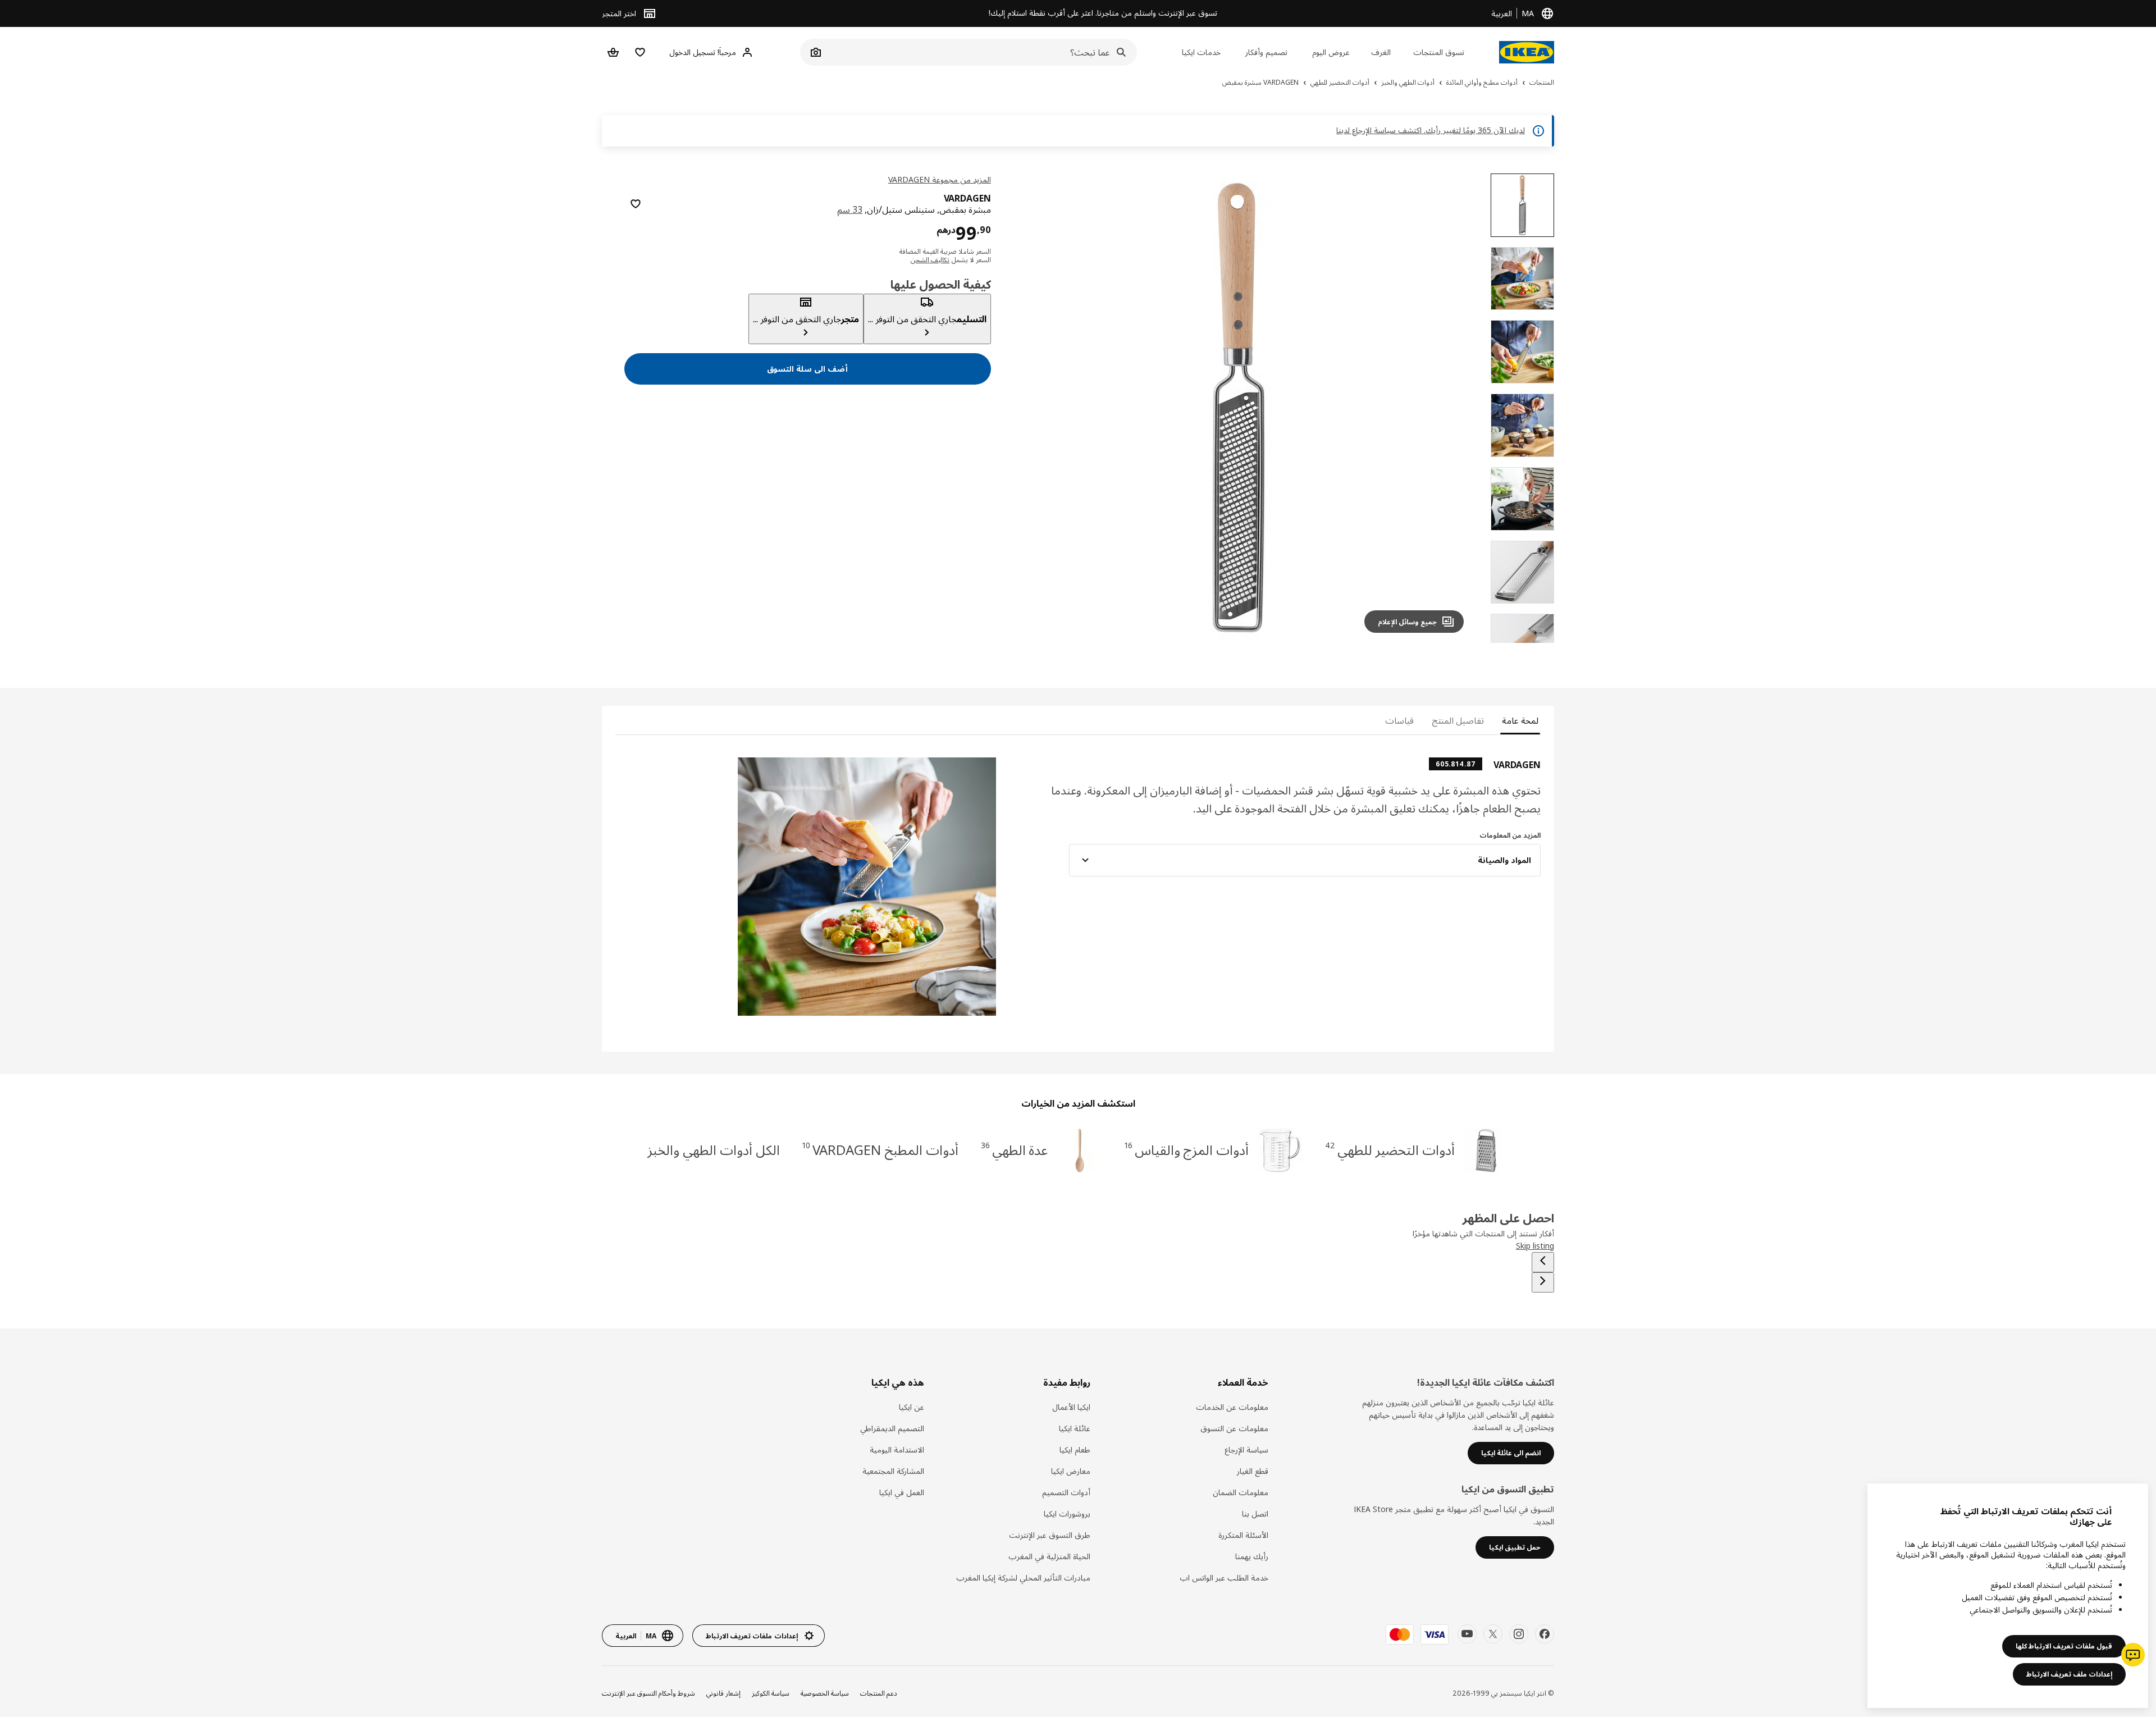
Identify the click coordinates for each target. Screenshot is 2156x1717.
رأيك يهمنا (1252, 1556)
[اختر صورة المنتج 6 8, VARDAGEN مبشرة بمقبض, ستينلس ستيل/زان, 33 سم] (1522, 572)
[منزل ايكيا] (1527, 52)
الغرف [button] (1381, 52)
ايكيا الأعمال (1071, 1407)
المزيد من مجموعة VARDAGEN (940, 179)
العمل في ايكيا (902, 1492)
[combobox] (981, 52)
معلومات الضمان (1241, 1492)
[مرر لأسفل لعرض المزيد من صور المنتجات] (1523, 643)
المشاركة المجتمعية (893, 1471)
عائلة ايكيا (1075, 1428)
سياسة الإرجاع (1246, 1449)
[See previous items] (1543, 1262)
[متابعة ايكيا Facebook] (1545, 1634)
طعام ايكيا (1075, 1449)
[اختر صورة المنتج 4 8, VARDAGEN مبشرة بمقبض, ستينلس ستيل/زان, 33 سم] (1522, 425)
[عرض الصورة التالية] (1027, 408)
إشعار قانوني (723, 1693)
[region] (1239, 408)
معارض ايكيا (1071, 1471)
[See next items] (1543, 1282)
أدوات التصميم (1066, 1492)
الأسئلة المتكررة (1243, 1535)
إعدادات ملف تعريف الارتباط (2069, 1674)
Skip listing (1535, 1246)
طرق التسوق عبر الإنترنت (1050, 1535)
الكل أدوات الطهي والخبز (714, 1150)
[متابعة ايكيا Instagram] (1519, 1634)
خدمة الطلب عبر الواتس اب (1224, 1577)
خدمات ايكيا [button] (1201, 52)
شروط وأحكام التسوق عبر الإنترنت (648, 1693)
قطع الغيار (1253, 1471)
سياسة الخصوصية (825, 1693)
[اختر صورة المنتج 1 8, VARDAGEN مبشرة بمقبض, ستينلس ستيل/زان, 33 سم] (1522, 205)
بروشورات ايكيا (1067, 1513)
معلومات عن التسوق (1234, 1428)
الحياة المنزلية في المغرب (1049, 1556)
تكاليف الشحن (930, 260)
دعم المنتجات (879, 1693)
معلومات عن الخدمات (1232, 1407)
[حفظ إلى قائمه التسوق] (636, 204)
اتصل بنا (1255, 1513)
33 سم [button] (850, 209)
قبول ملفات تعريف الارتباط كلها (2064, 1646)
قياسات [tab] (1399, 720)
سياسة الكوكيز (771, 1693)
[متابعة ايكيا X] (1493, 1634)
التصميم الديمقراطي (892, 1428)
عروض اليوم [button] (1331, 52)
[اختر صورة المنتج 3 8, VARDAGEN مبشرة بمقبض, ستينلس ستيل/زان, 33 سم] (1522, 352)
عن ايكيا (912, 1407)
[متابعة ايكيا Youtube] (1467, 1634)
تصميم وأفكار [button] (1266, 52)
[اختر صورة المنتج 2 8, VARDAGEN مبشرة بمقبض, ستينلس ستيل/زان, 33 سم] (1522, 279)
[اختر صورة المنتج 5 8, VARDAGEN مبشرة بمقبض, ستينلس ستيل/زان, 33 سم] (1522, 499)
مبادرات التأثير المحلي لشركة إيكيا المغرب (1023, 1577)
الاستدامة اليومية (897, 1449)
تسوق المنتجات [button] (1439, 52)
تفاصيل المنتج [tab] (1458, 720)
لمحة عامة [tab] (1520, 720)
